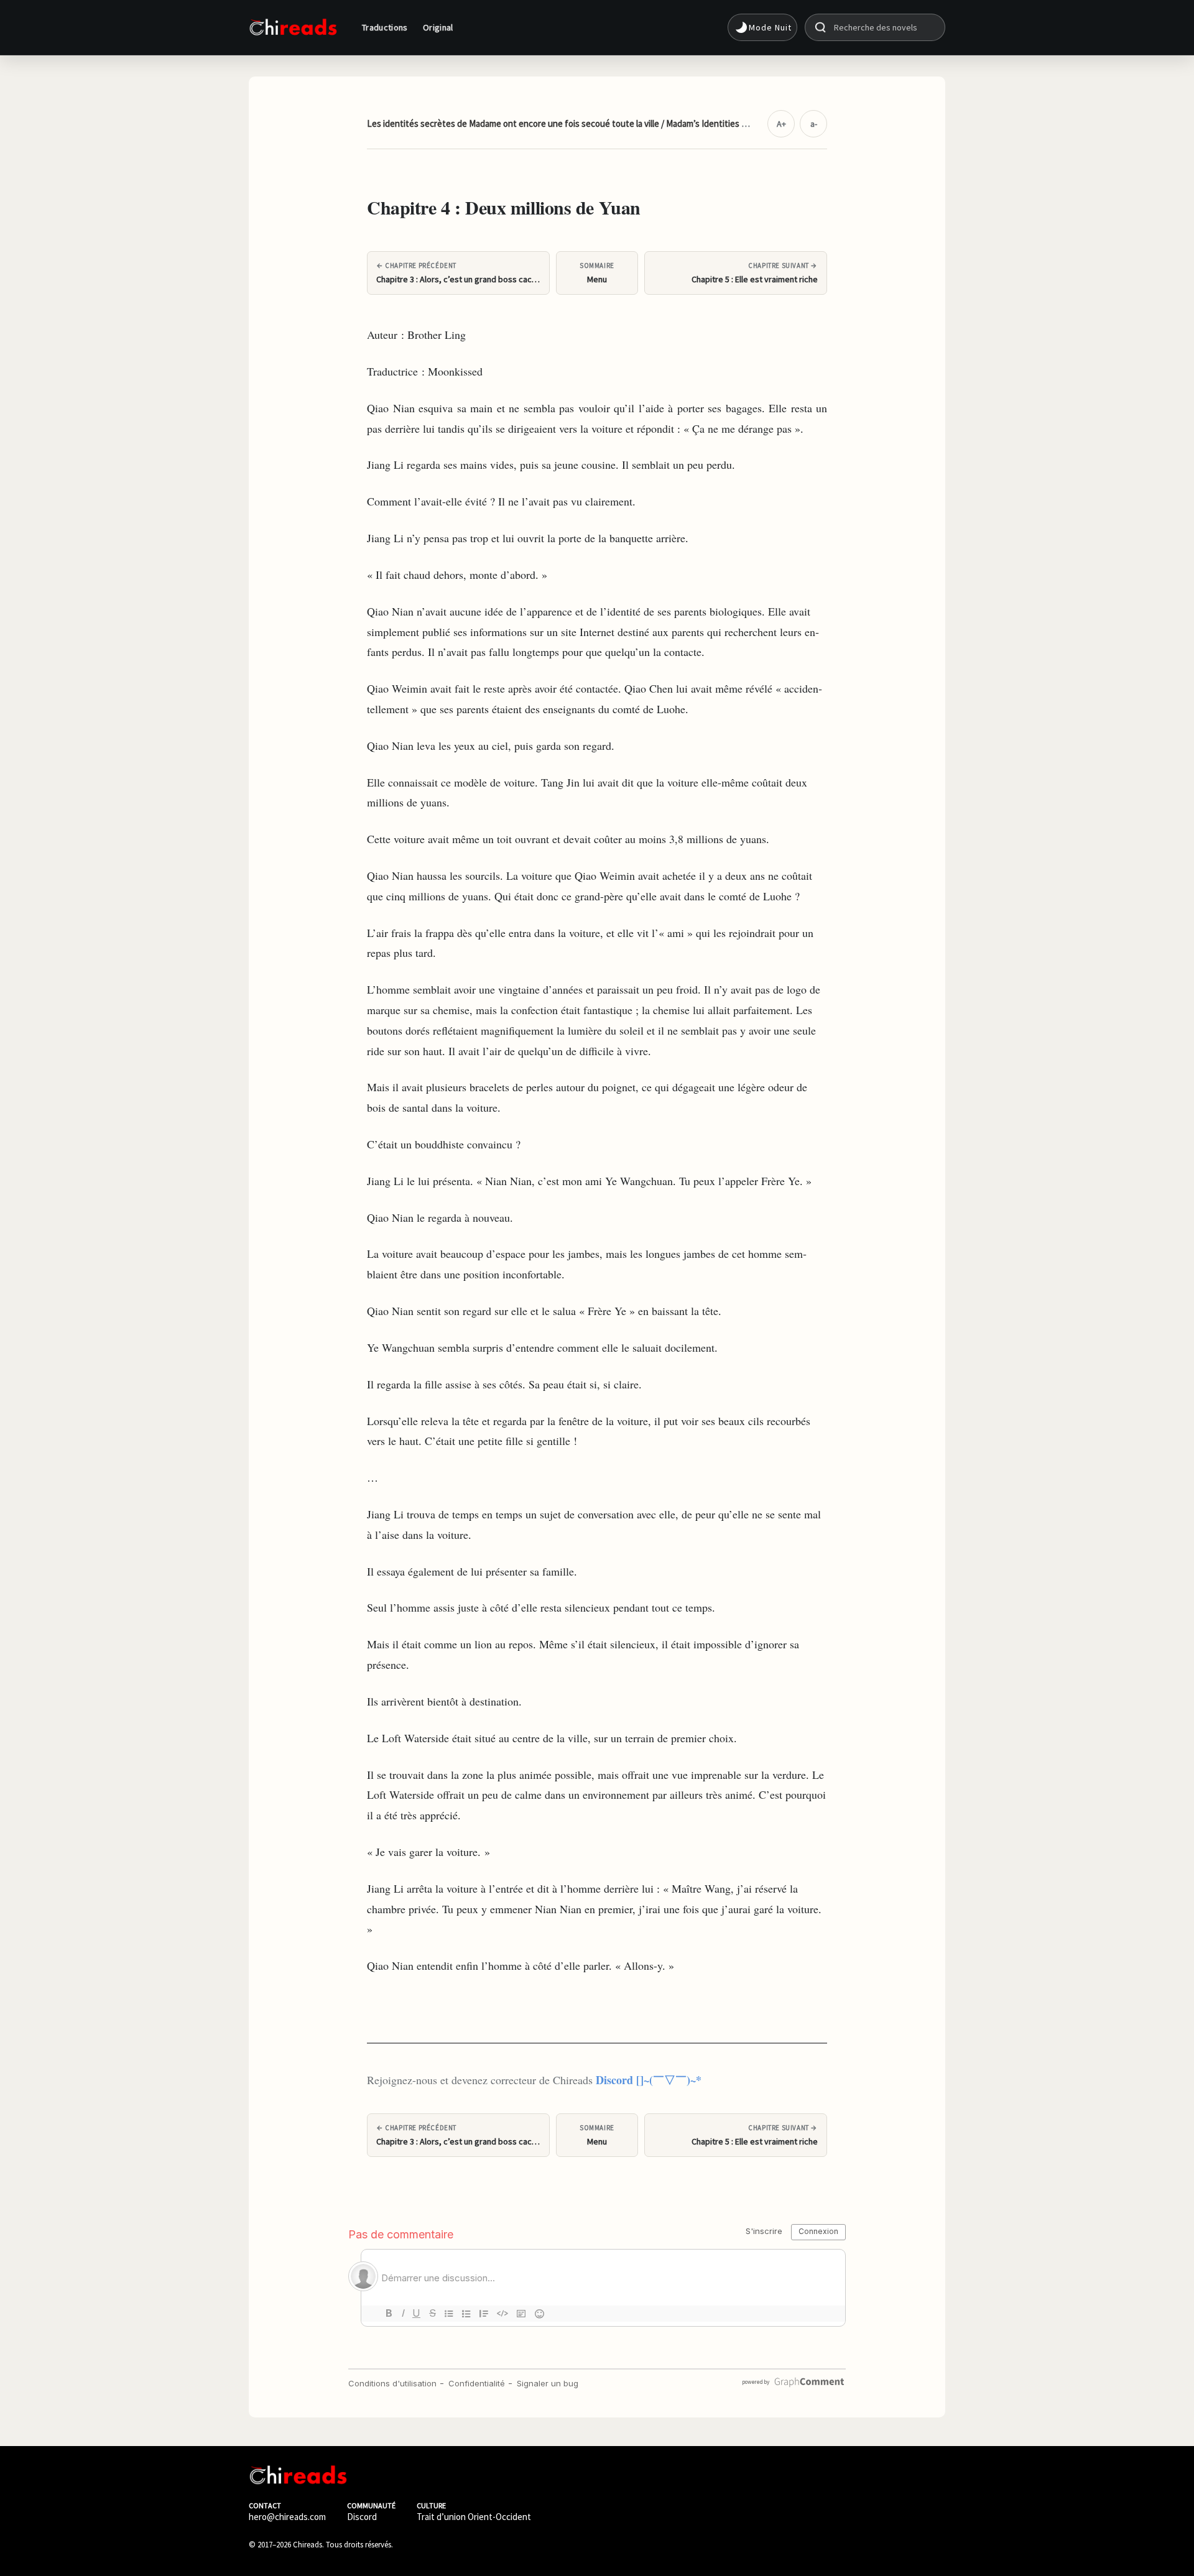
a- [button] (814, 124)
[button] (762, 27)
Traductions (385, 27)
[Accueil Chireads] (293, 27)
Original (438, 27)
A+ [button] (781, 124)
